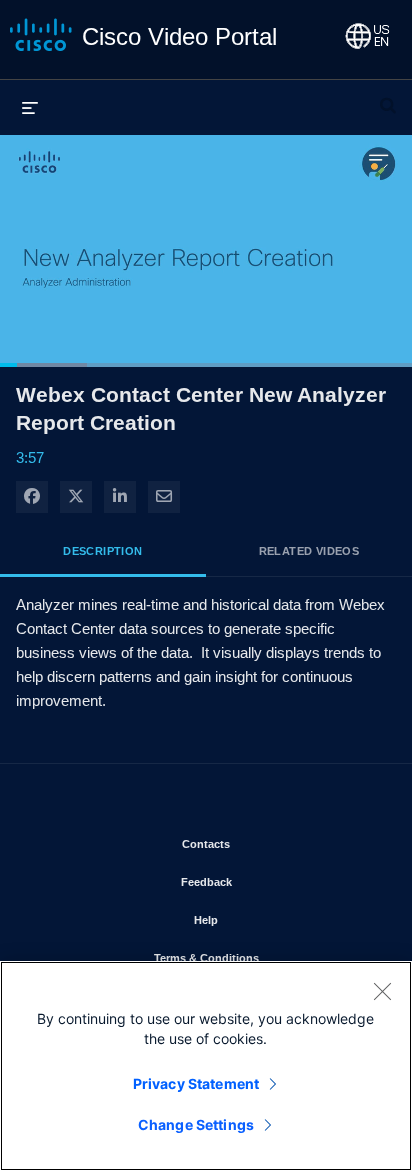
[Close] (382, 991)
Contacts (264, 843)
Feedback (265, 881)
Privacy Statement (196, 1083)
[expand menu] (30, 107)
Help (264, 919)
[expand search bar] (388, 97)
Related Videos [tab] (309, 551)
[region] (206, 1066)
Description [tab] (102, 551)
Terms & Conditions (265, 957)
